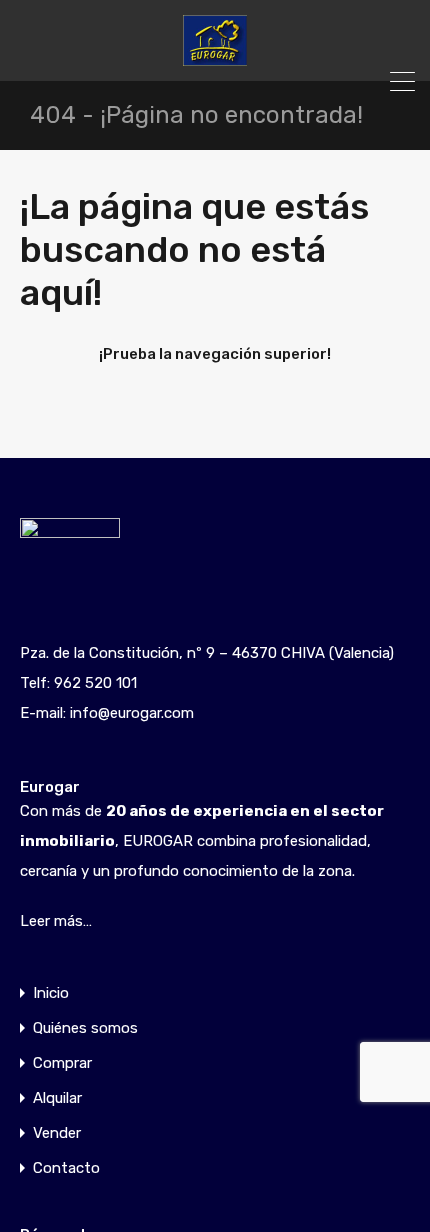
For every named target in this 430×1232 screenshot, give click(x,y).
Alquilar (57, 1098)
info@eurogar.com (132, 713)
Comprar (62, 1063)
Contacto (66, 1168)
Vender (57, 1133)
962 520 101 (95, 683)
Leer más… (56, 921)
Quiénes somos (85, 1028)
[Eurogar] (215, 57)
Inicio (51, 993)
